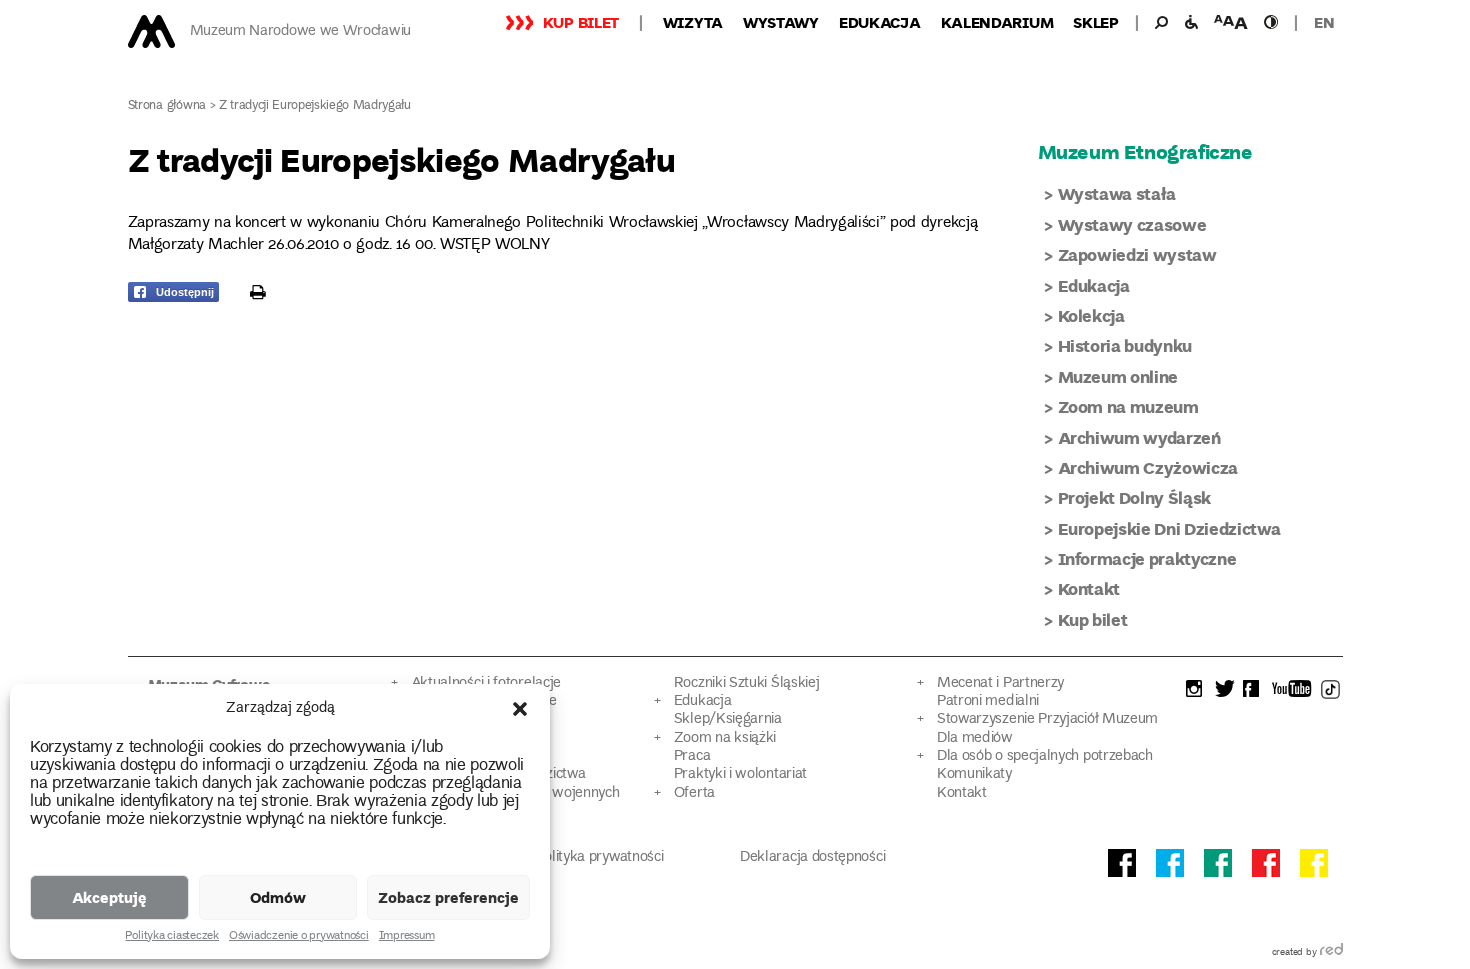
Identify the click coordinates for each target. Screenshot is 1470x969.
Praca (692, 756)
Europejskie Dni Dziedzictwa (1169, 528)
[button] (520, 709)
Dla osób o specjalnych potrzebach (1045, 756)
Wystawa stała (1117, 193)
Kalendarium (997, 22)
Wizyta (693, 22)
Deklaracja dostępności (812, 857)
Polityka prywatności (600, 857)
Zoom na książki (725, 738)
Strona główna (167, 106)
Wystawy (781, 22)
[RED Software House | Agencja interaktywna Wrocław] (1331, 953)
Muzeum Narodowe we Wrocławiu (300, 31)
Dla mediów (975, 738)
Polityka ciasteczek (171, 937)
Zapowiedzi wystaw (1137, 254)
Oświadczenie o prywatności (299, 937)
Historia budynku (1125, 345)
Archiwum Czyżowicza (1148, 467)
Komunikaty (974, 774)
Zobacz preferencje (448, 897)
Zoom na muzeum (1128, 406)
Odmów (278, 897)
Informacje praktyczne (1147, 558)
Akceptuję (109, 897)
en (1324, 22)
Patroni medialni (988, 701)
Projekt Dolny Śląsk (1135, 497)
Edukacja (880, 22)
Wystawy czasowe (1132, 224)
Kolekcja (1091, 315)
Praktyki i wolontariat (740, 774)
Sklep (1096, 22)
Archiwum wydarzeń (1139, 437)
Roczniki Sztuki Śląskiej (747, 683)
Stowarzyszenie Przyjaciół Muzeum (1047, 719)
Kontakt (1089, 588)
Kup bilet (581, 22)
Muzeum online (1118, 376)
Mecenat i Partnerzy (1000, 683)
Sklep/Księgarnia (728, 719)
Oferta (694, 793)
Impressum (407, 937)
